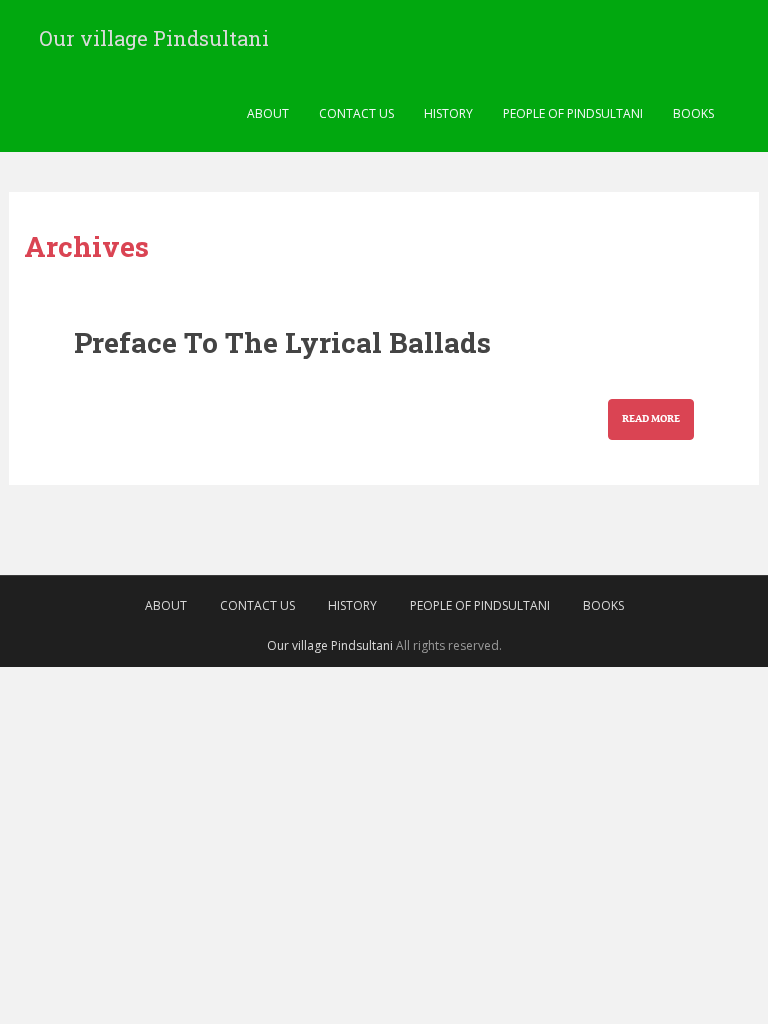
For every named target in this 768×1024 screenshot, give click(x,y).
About (268, 113)
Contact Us (356, 113)
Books (693, 113)
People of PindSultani (573, 113)
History (448, 113)
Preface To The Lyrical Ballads (282, 342)
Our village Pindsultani (154, 38)
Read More (651, 419)
